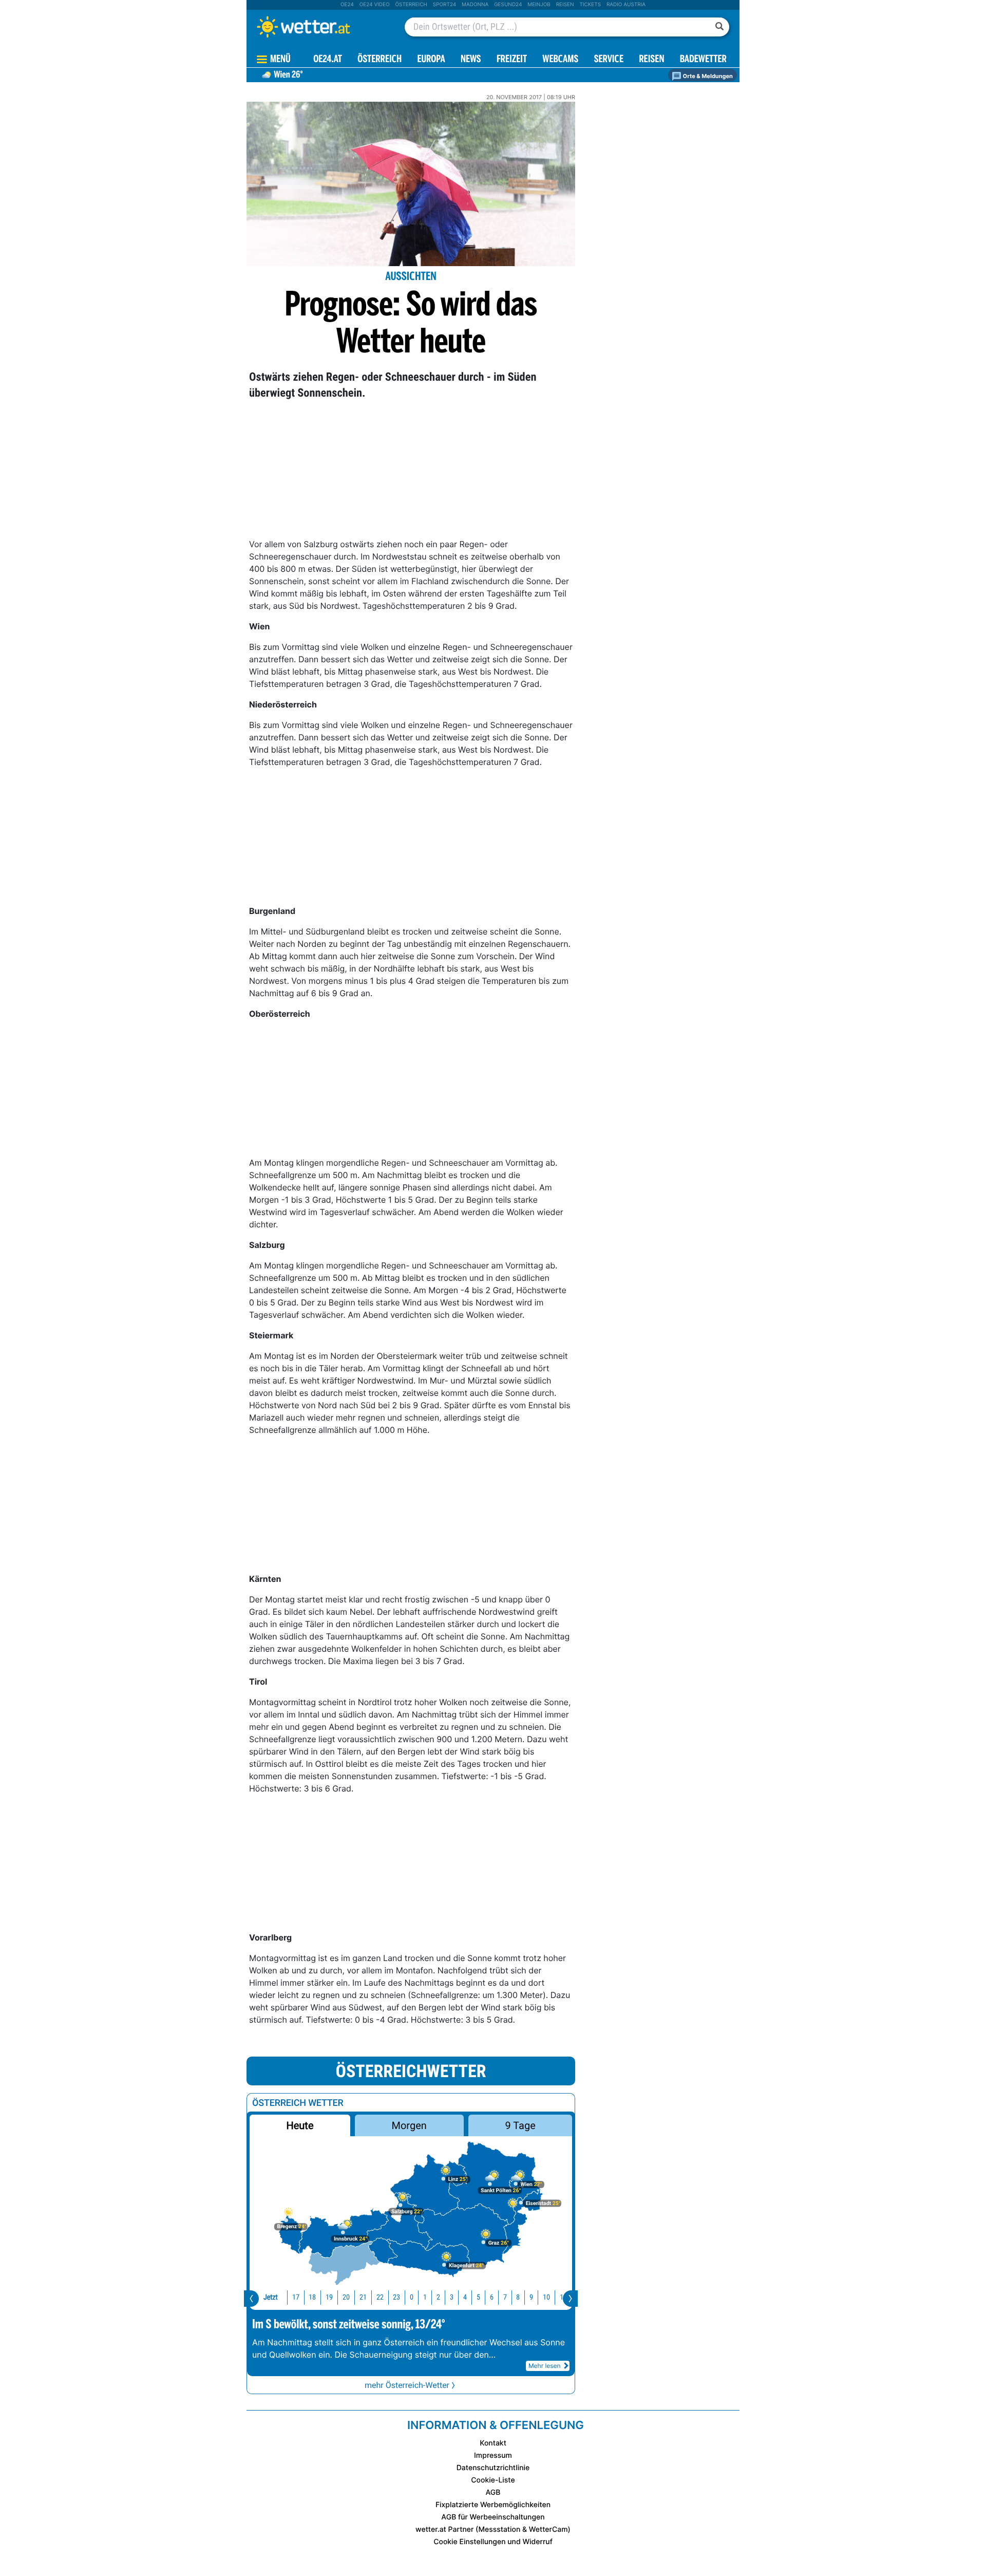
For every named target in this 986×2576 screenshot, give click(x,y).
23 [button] (396, 2297)
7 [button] (505, 2297)
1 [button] (425, 2297)
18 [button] (312, 2297)
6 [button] (492, 2297)
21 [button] (363, 2297)
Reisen (565, 5)
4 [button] (465, 2297)
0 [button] (412, 2297)
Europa (431, 60)
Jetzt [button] (271, 2297)
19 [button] (329, 2297)
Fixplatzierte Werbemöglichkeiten (493, 2505)
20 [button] (346, 2297)
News (471, 60)
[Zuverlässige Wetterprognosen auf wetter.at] (320, 27)
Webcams (560, 60)
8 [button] (518, 2297)
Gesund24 (508, 5)
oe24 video (375, 5)
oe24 (347, 5)
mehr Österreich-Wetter (407, 2385)
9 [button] (531, 2297)
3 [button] (452, 2297)
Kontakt (493, 2443)
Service (609, 60)
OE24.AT (328, 60)
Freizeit (512, 60)
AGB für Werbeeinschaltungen (493, 2517)
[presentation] (251, 2299)
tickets (590, 5)
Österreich (411, 5)
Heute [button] (300, 2125)
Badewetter (703, 60)
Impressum (493, 2456)
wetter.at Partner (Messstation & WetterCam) (493, 2530)
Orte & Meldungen (707, 76)
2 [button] (438, 2297)
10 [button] (546, 2297)
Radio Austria (626, 5)
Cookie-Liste (493, 2480)
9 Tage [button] (520, 2125)
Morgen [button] (409, 2125)
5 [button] (478, 2297)
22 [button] (380, 2297)
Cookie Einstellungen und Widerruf (493, 2542)
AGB (493, 2493)
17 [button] (296, 2297)
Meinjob (539, 5)
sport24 (444, 5)
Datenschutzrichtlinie (493, 2468)
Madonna (475, 5)
